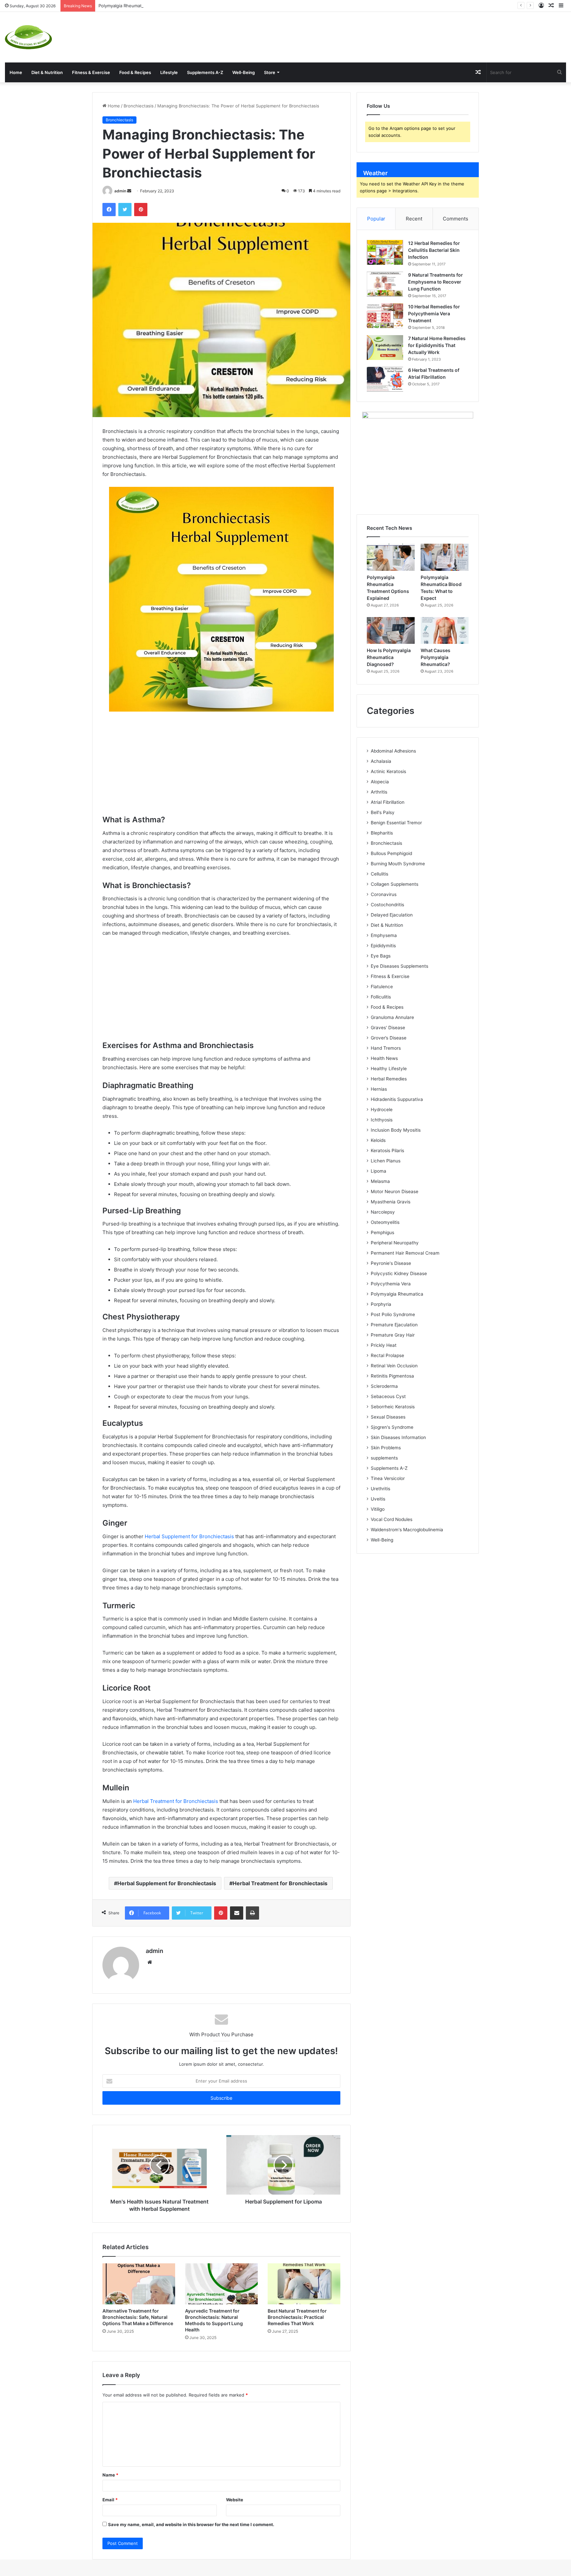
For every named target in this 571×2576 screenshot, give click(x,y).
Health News (384, 1058)
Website (235, 2500)
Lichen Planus (386, 1161)
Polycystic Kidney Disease (399, 1273)
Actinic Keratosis (388, 771)
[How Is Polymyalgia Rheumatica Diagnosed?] (391, 631)
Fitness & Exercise (91, 72)
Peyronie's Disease (391, 1263)
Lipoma (379, 1171)
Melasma (380, 1181)
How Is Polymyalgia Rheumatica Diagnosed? (389, 657)
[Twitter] (125, 210)
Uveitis (378, 1499)
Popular (376, 219)
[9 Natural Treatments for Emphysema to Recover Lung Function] (385, 284)
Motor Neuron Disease (395, 1191)
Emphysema (384, 935)
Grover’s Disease (389, 1038)
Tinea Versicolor (388, 1478)
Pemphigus (382, 1232)
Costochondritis (387, 905)
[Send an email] (129, 191)
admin (120, 191)
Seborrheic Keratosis (393, 1407)
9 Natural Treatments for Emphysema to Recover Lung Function (436, 282)
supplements (384, 1458)
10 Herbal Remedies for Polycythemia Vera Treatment (434, 313)
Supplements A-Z (205, 72)
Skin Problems (386, 1448)
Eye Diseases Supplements (400, 966)
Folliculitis (381, 997)
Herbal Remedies (389, 1079)
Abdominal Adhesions (393, 751)
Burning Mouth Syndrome (398, 864)
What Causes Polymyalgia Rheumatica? (436, 657)
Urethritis (381, 1489)
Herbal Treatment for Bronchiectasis (176, 1801)
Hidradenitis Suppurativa (397, 1099)
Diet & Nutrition (47, 72)
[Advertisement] (381, 33)
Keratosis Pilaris (387, 1151)
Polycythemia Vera (391, 1284)
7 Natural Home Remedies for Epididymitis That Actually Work (437, 345)
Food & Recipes (135, 72)
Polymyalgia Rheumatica (397, 1294)
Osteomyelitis (385, 1222)
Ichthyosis (382, 1120)
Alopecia (380, 782)
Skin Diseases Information (398, 1437)
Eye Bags (381, 956)
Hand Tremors (386, 1048)
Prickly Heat (384, 1345)
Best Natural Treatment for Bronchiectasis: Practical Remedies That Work (297, 2317)
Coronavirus (384, 894)
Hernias (379, 1089)
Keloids (378, 1140)
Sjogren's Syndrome (392, 1427)
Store (270, 72)
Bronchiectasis (139, 106)
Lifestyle (169, 72)
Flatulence (382, 987)
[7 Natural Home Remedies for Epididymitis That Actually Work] (385, 348)
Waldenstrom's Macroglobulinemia (407, 1530)
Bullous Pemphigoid (391, 853)
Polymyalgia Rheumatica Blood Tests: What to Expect (153, 6)
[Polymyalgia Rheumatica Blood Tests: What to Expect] (445, 557)
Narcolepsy (383, 1212)
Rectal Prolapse (387, 1355)
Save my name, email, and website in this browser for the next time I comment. (191, 2524)
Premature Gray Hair (393, 1335)
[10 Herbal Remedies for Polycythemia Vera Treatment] (385, 316)
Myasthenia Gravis (391, 1202)
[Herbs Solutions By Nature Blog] (28, 37)
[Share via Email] (237, 1913)
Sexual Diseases (388, 1417)
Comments (456, 219)
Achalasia (381, 761)
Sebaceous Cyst (388, 1396)
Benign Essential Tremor (396, 823)
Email (110, 2500)
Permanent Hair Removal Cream (405, 1253)
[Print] (252, 1913)
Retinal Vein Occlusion (394, 1366)
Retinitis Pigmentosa (392, 1376)
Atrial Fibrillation (388, 802)
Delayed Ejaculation (392, 915)
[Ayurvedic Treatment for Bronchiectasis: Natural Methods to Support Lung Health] (221, 2284)
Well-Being (244, 72)
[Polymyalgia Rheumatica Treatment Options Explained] (391, 557)
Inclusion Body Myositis (396, 1130)
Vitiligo (378, 1509)
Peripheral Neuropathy (395, 1243)
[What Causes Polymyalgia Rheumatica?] (445, 631)
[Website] (150, 1962)
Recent (414, 219)
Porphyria (381, 1304)
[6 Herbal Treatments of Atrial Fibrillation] (385, 379)
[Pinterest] (141, 210)
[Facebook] (109, 210)
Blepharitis (382, 833)
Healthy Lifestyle (389, 1069)
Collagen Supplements (395, 884)
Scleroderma (384, 1386)
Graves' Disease (388, 1028)
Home (16, 72)
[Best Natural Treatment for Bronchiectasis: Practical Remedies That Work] (304, 2284)
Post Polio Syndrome (393, 1314)
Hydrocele (382, 1110)
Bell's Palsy (383, 812)
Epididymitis (383, 946)
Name (110, 2475)
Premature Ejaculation (394, 1325)
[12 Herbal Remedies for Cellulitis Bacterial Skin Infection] (385, 252)
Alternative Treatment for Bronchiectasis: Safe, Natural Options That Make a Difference (138, 2317)
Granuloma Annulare (392, 1017)
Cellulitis (380, 874)
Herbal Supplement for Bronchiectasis (189, 1536)
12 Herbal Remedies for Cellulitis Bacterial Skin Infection (434, 250)
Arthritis (379, 792)
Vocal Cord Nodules (392, 1519)
